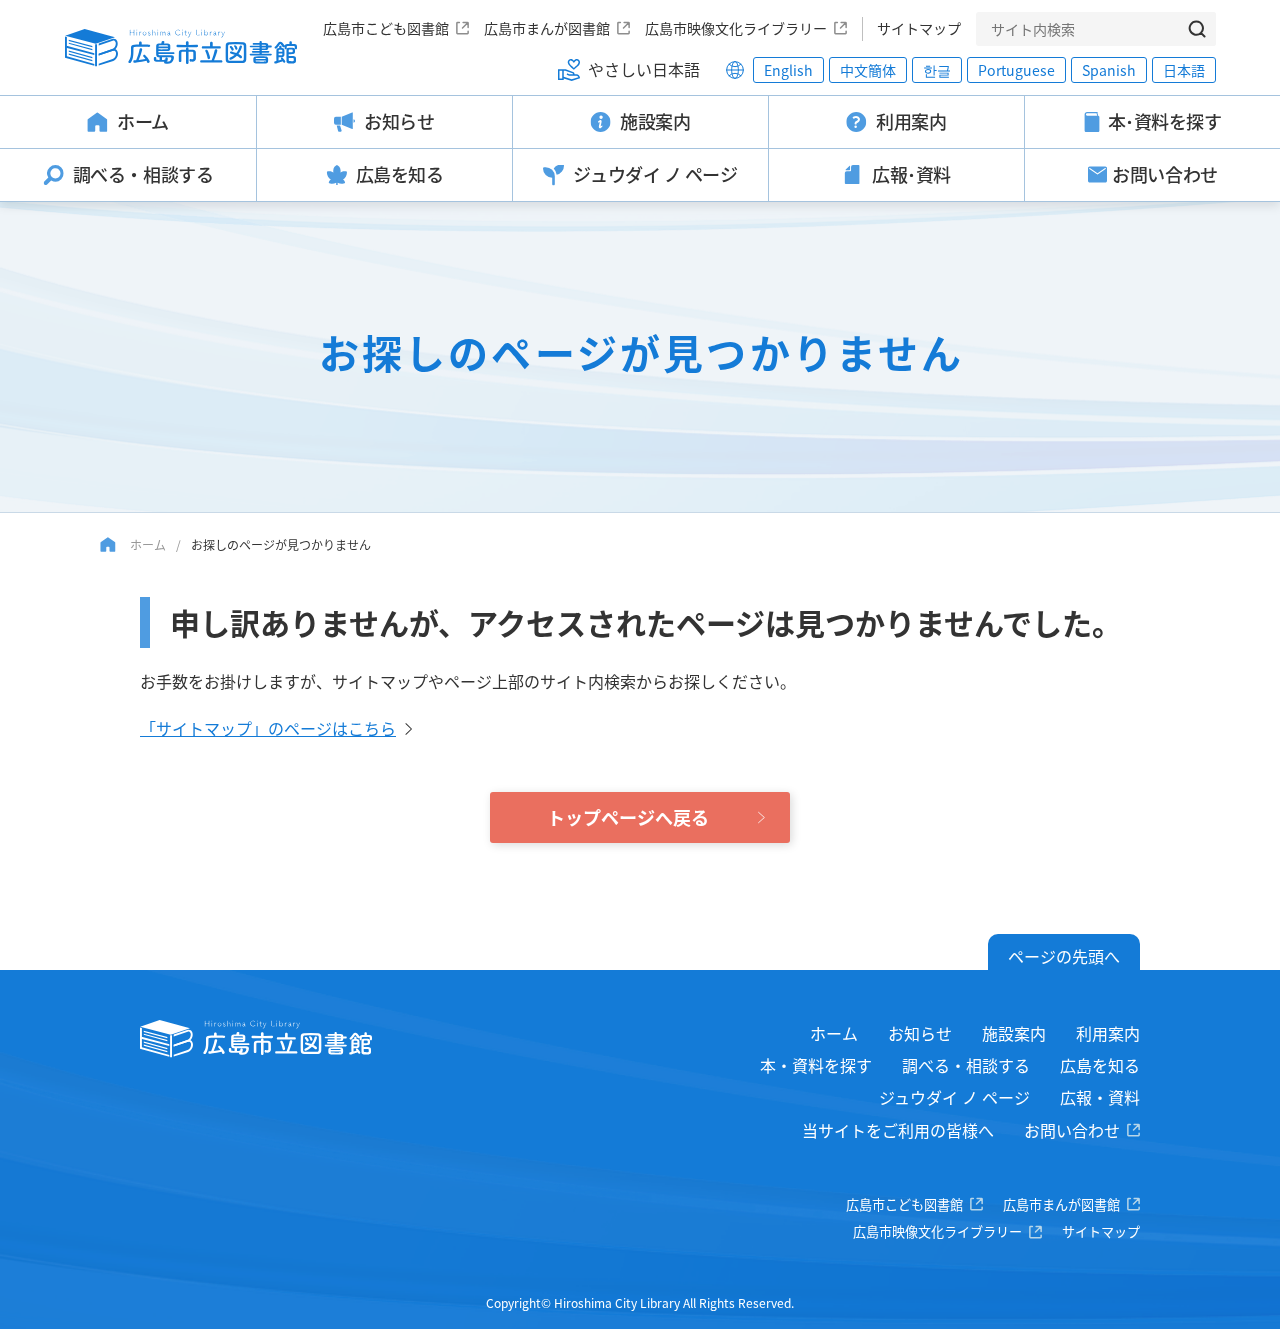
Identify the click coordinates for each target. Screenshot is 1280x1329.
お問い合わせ (1072, 1130)
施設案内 (1014, 1033)
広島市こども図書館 (386, 28)
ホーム (148, 544)
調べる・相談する (966, 1065)
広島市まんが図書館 (547, 28)
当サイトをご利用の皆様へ (898, 1130)
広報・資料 (1100, 1097)
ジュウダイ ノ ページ (954, 1097)
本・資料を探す (816, 1065)
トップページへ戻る (628, 817)
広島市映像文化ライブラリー (736, 28)
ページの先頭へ (1064, 956)
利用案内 (1108, 1033)
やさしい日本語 (644, 69)
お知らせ (920, 1033)
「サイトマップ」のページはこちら (268, 728)
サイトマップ (919, 28)
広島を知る (1100, 1065)
